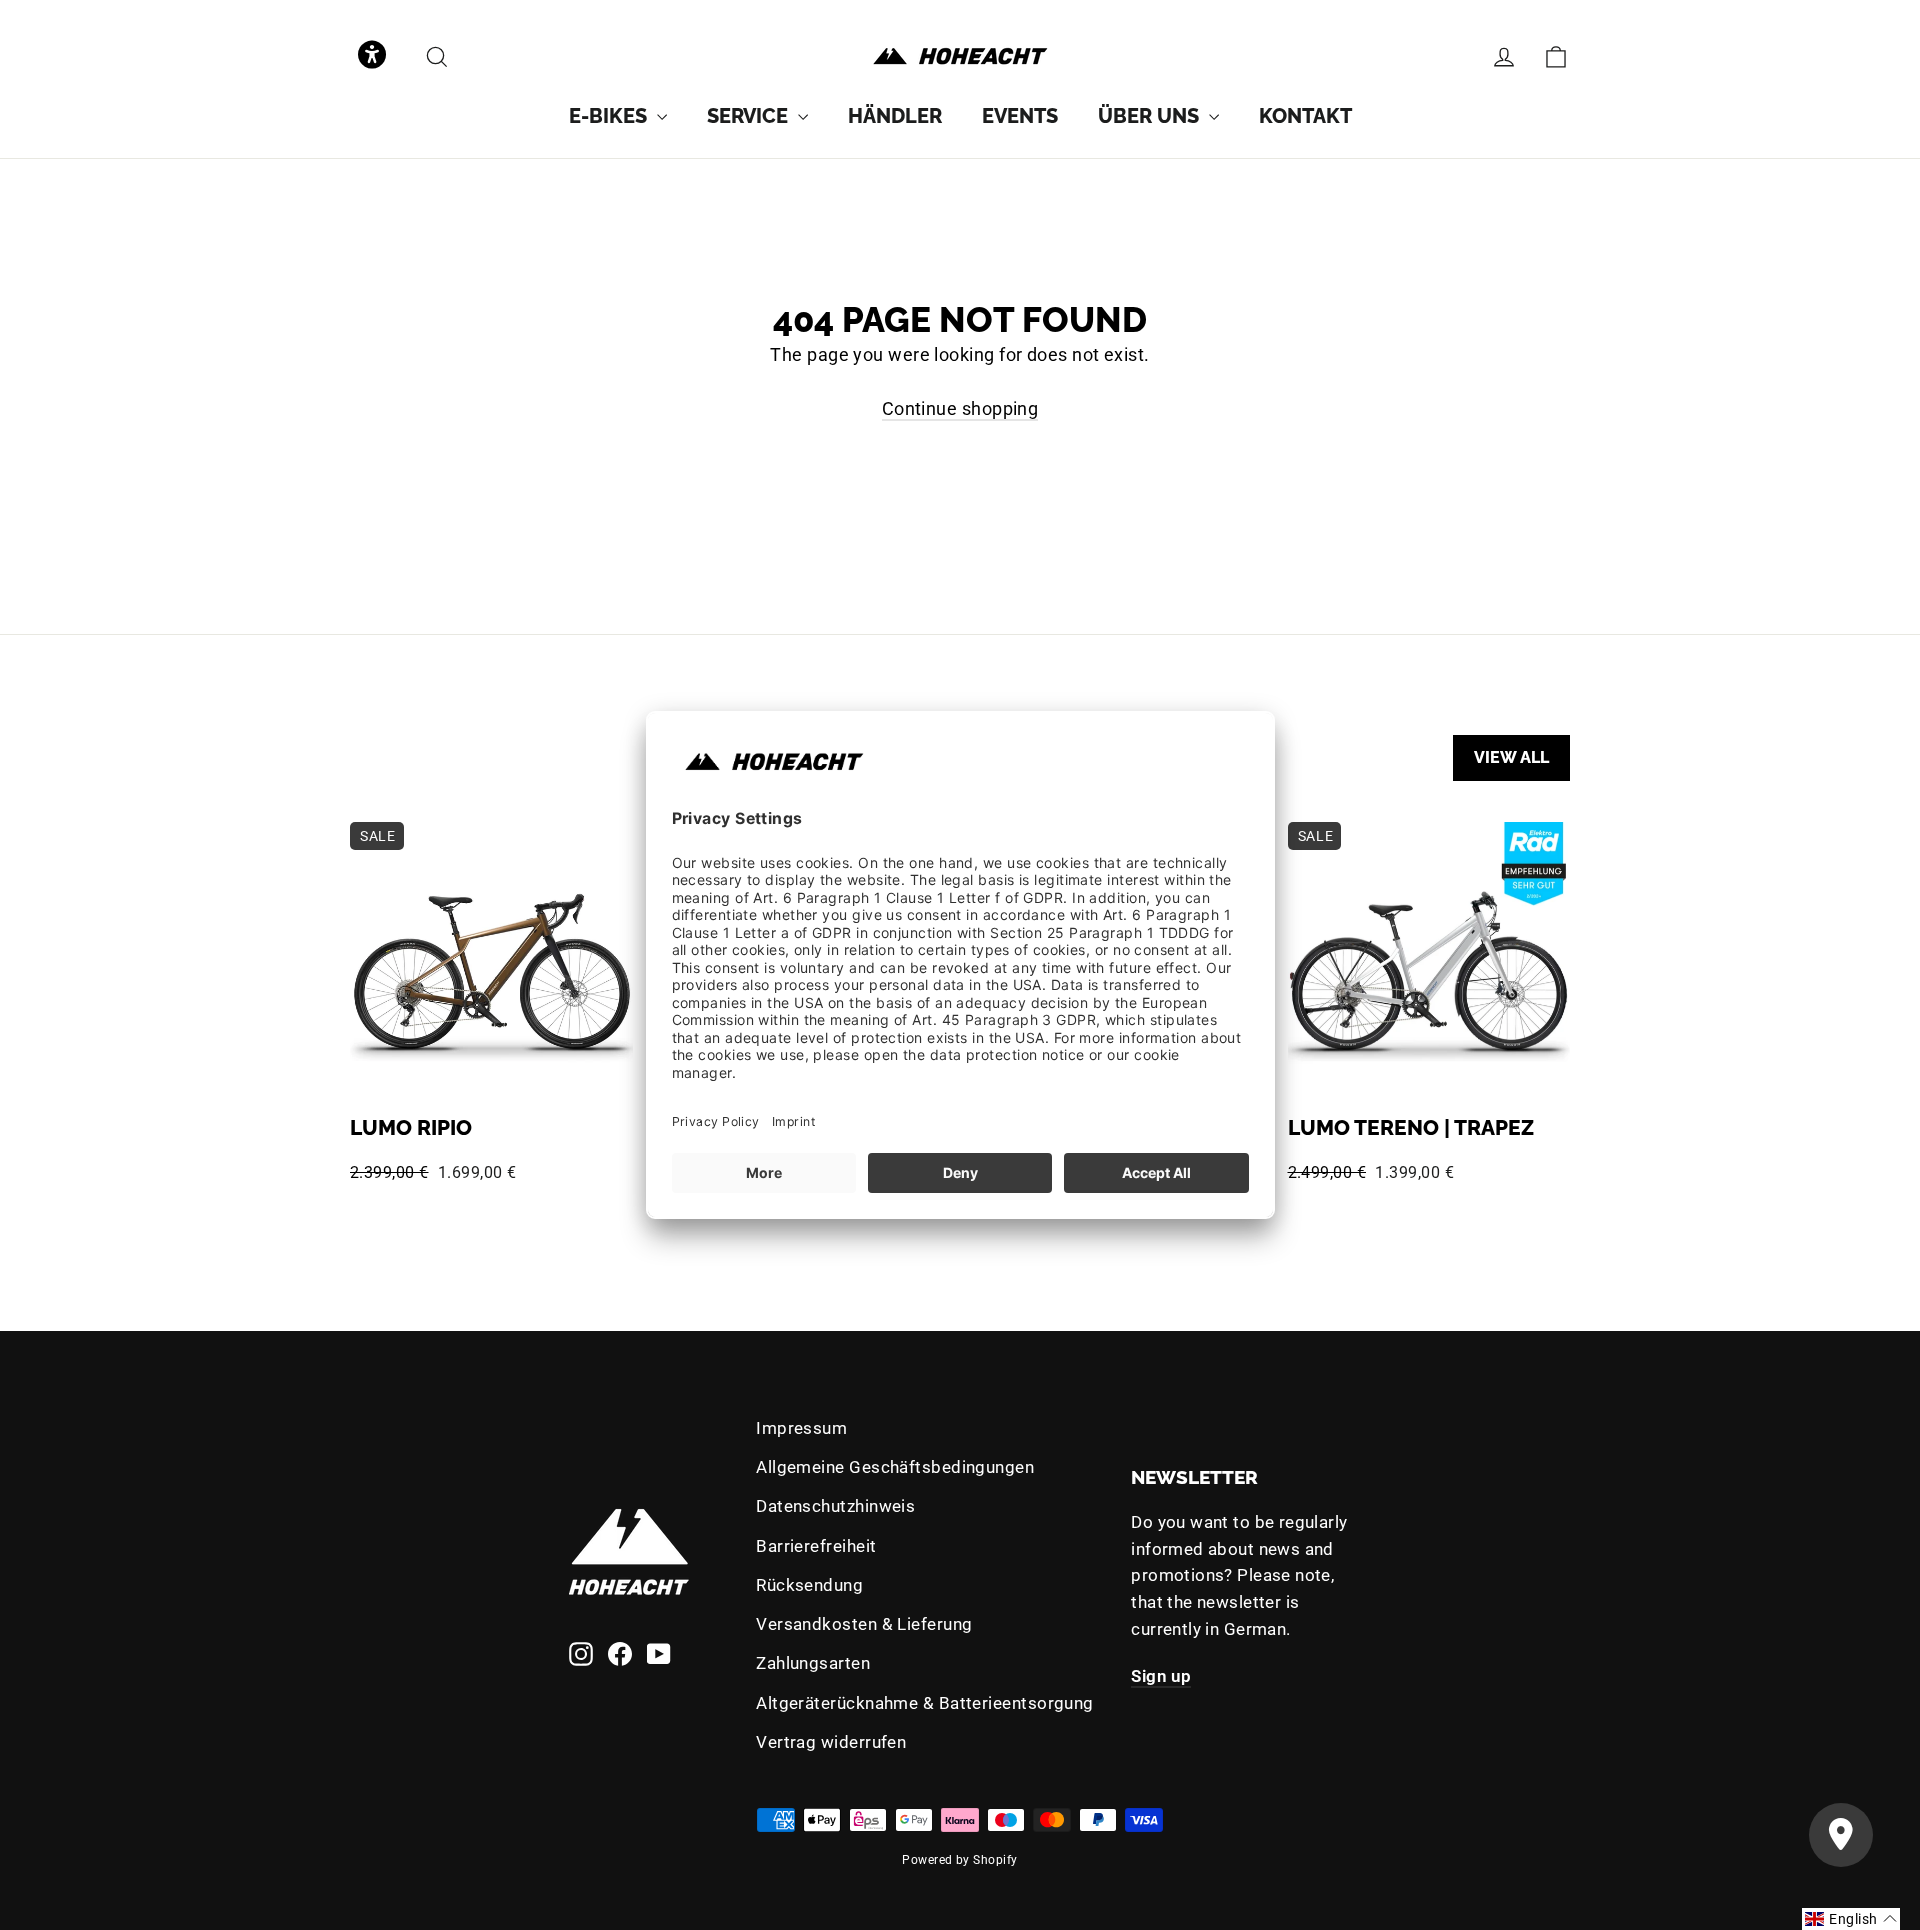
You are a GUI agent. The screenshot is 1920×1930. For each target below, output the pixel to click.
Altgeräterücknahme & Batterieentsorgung (925, 1703)
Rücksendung (809, 1585)
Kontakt (1305, 116)
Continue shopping (960, 408)
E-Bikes (610, 116)
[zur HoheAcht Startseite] (960, 56)
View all (1511, 757)
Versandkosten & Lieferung (864, 1624)
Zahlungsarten (813, 1663)
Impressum (801, 1428)
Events (1020, 116)
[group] (618, 116)
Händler (895, 116)
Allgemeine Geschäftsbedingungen (895, 1467)
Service (750, 116)
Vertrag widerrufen (831, 1742)
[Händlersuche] (1841, 1835)
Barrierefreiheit (816, 1546)
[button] (372, 56)
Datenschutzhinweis (835, 1506)
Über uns (1151, 116)
